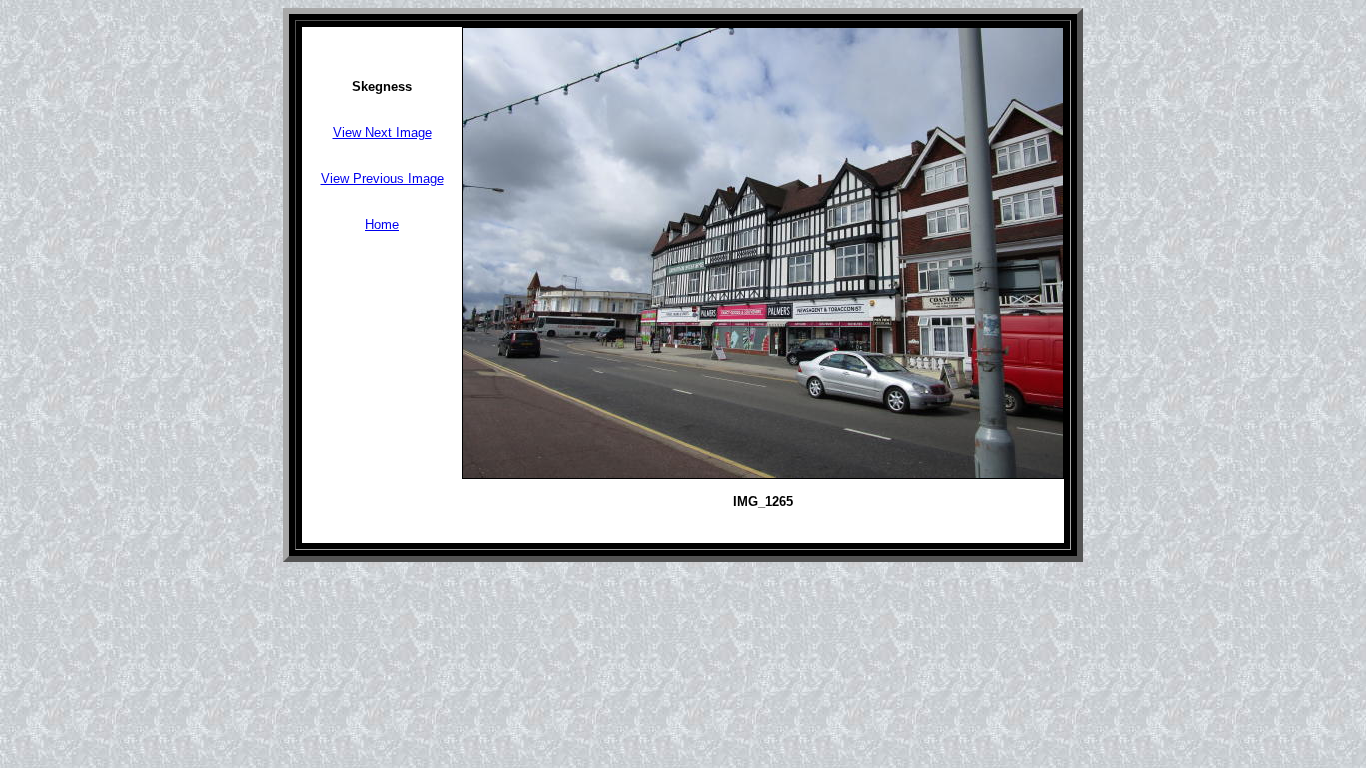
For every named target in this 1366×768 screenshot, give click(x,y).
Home (382, 224)
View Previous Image (382, 178)
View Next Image (382, 132)
